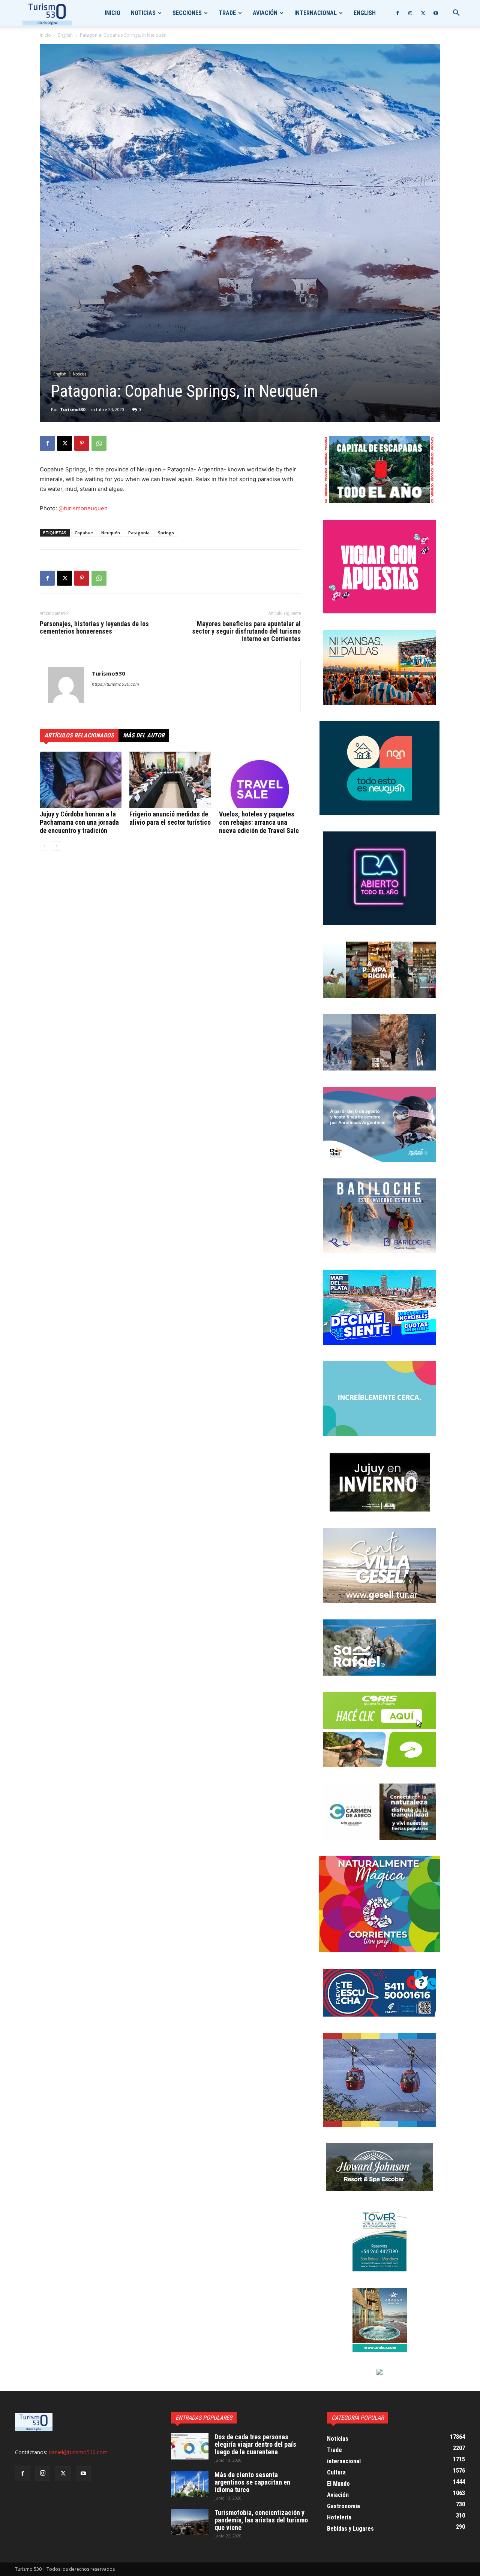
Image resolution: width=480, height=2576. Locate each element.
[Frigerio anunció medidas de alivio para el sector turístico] (170, 780)
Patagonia (139, 533)
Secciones (187, 13)
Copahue (84, 533)
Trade (227, 13)
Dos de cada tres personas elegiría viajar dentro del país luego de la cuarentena (255, 2444)
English (365, 13)
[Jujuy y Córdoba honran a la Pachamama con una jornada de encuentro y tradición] (81, 780)
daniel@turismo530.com (78, 2452)
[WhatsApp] (99, 443)
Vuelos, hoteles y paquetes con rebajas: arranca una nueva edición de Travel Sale (259, 822)
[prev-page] (44, 846)
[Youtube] (436, 13)
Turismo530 (73, 409)
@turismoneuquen (83, 508)
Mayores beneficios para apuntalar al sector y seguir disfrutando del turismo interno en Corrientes (246, 631)
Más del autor (144, 735)
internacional (316, 13)
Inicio (112, 13)
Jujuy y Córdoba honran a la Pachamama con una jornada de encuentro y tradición (79, 822)
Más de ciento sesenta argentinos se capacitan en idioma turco (252, 2482)
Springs (166, 533)
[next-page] (56, 846)
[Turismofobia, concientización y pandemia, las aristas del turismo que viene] (190, 2522)
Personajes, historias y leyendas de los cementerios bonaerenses (94, 628)
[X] (423, 13)
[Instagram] (410, 13)
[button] (456, 14)
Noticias (143, 13)
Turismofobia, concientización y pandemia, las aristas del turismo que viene (261, 2520)
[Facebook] (397, 13)
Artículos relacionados (79, 735)
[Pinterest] (82, 443)
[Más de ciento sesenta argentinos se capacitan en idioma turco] (190, 2484)
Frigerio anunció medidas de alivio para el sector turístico (170, 818)
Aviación (265, 13)
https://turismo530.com (115, 684)
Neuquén (111, 533)
